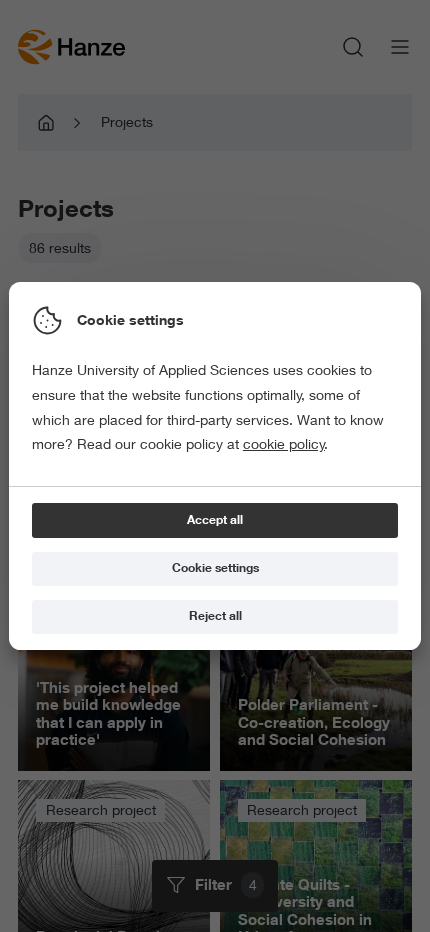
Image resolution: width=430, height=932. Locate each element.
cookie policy (284, 444)
